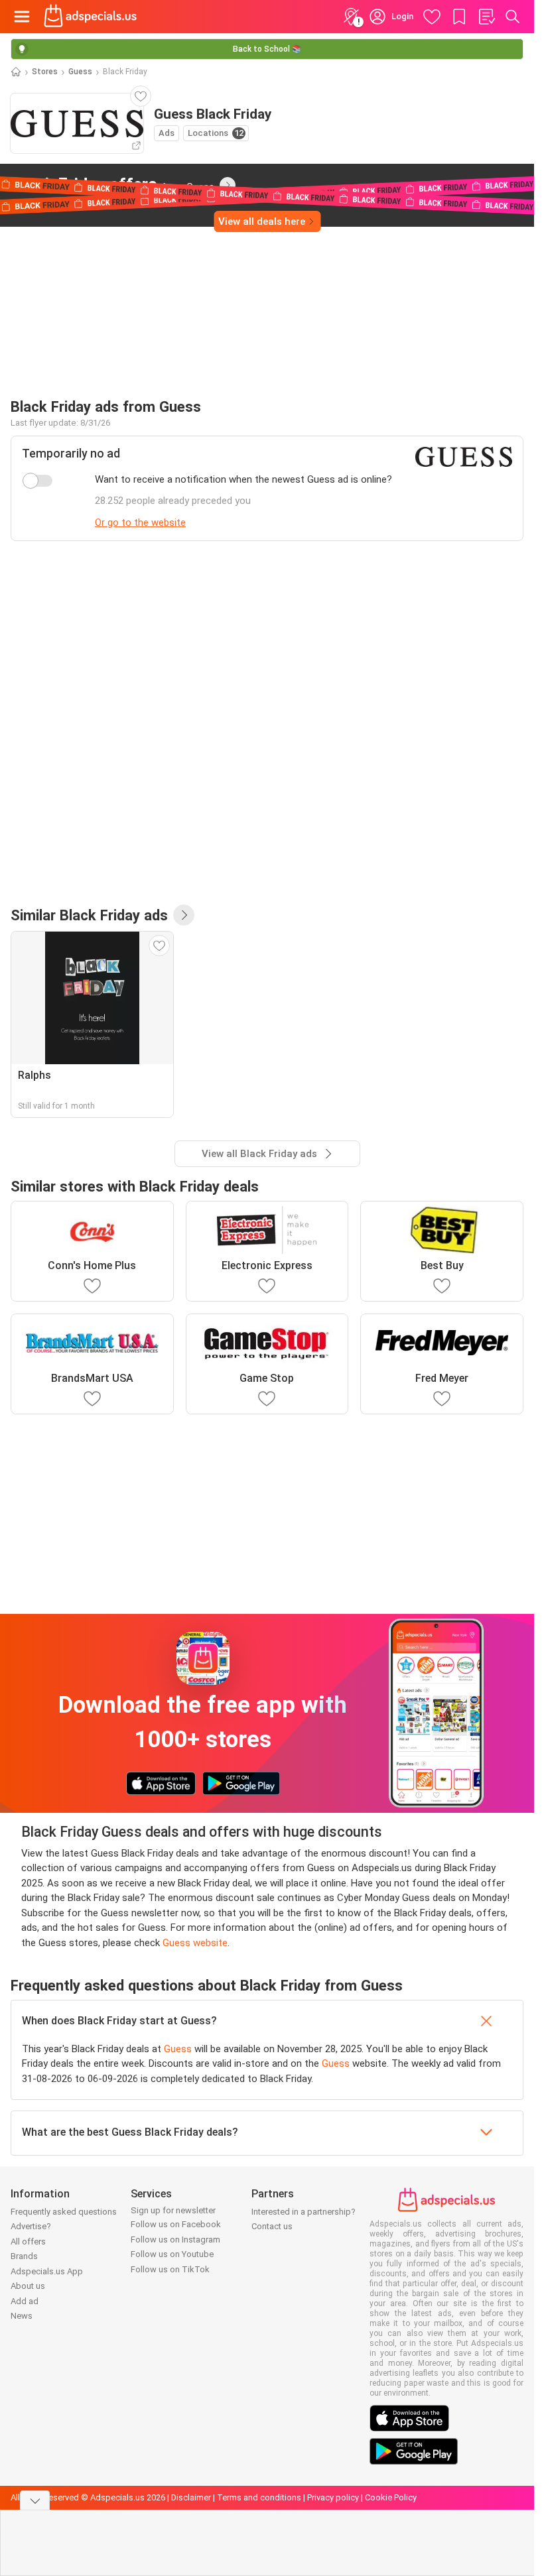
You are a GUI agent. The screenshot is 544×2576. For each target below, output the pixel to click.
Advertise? (31, 2226)
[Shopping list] (486, 17)
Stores (45, 72)
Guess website (195, 1943)
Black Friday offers (112, 184)
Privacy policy (333, 2497)
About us (28, 2286)
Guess (80, 72)
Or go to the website (140, 522)
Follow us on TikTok (170, 2269)
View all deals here (262, 221)
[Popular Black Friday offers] (184, 915)
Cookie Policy (391, 2497)
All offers (28, 2241)
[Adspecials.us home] (90, 17)
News (22, 2316)
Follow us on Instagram (175, 2239)
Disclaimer (191, 2497)
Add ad (25, 2301)
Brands (24, 2256)
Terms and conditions (259, 2497)
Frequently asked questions (64, 2212)
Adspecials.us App (47, 2271)
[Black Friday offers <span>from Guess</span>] (228, 185)
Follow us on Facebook (176, 2224)
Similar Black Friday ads (89, 915)
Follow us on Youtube (172, 2254)
